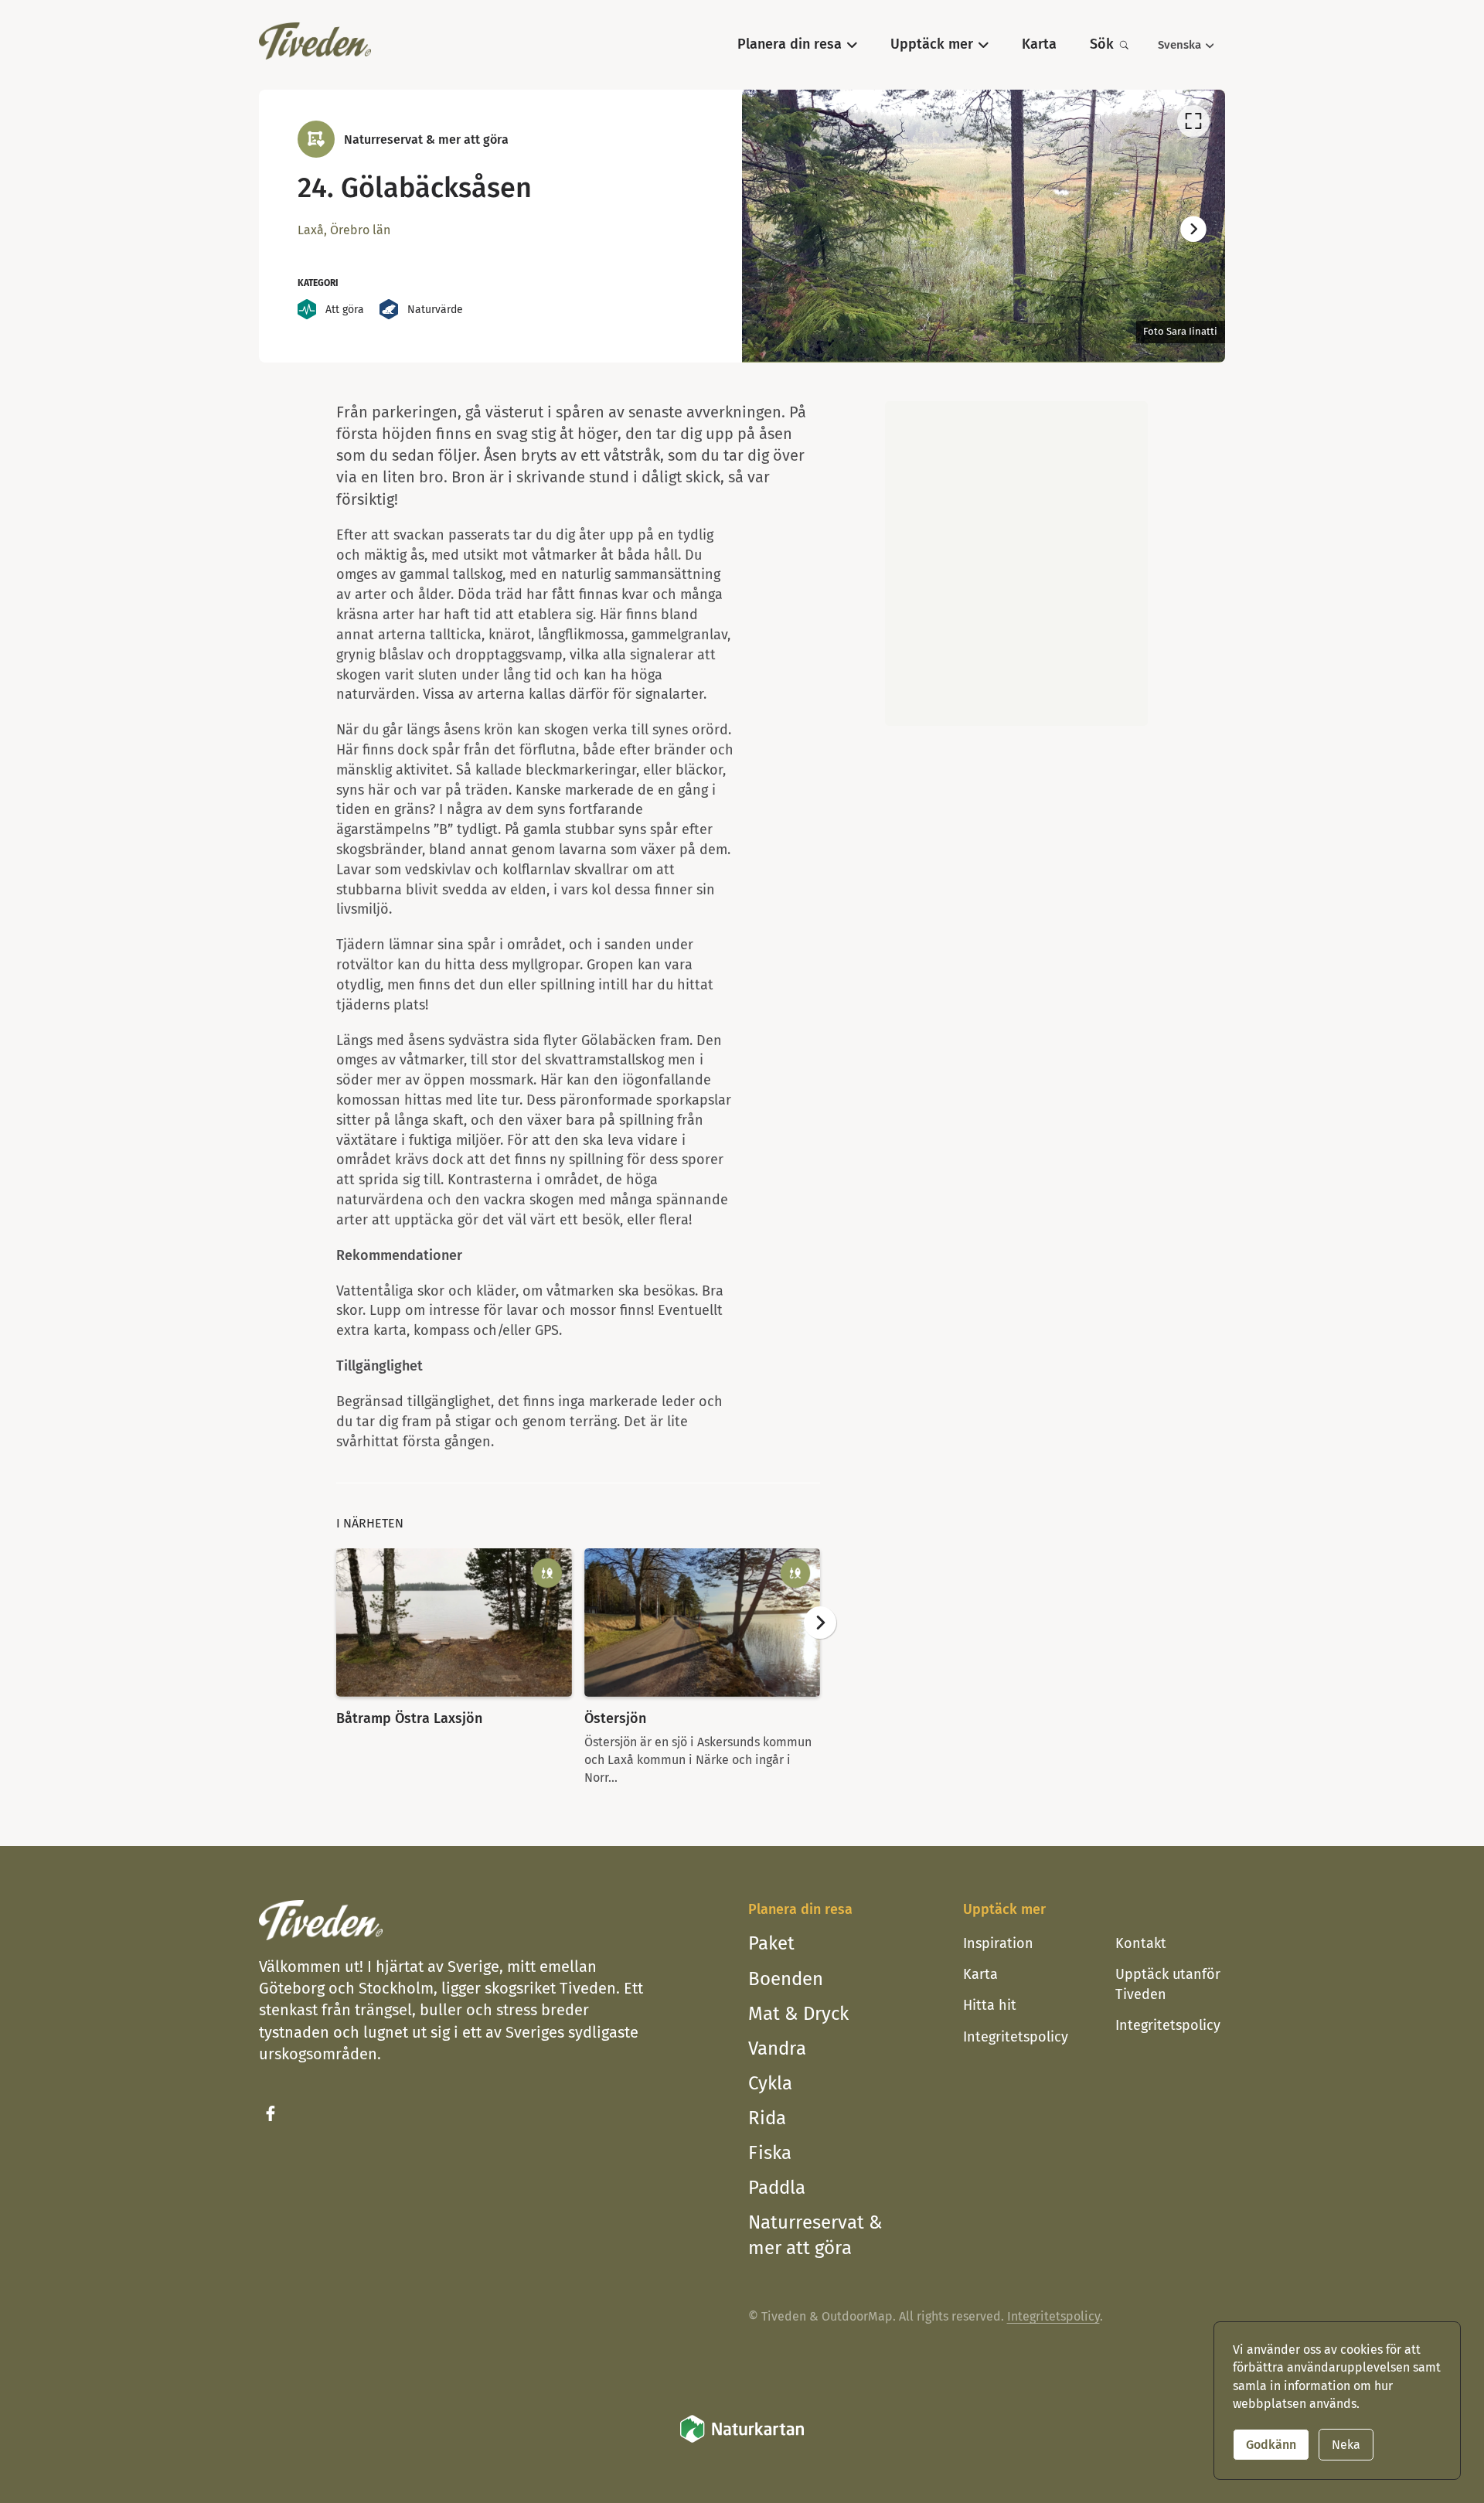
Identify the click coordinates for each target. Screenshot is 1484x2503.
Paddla (777, 2188)
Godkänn (1271, 2445)
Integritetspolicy (1016, 2037)
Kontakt (1141, 1943)
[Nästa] (1193, 230)
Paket (771, 1943)
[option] (984, 226)
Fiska (770, 2153)
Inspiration (998, 1943)
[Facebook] (271, 2113)
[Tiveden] (315, 41)
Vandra (777, 2048)
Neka (1346, 2445)
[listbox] (984, 226)
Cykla (770, 2083)
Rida (767, 2118)
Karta (980, 1974)
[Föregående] (774, 230)
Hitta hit (990, 2005)
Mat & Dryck (798, 2014)
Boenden (786, 1979)
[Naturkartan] (742, 2440)
